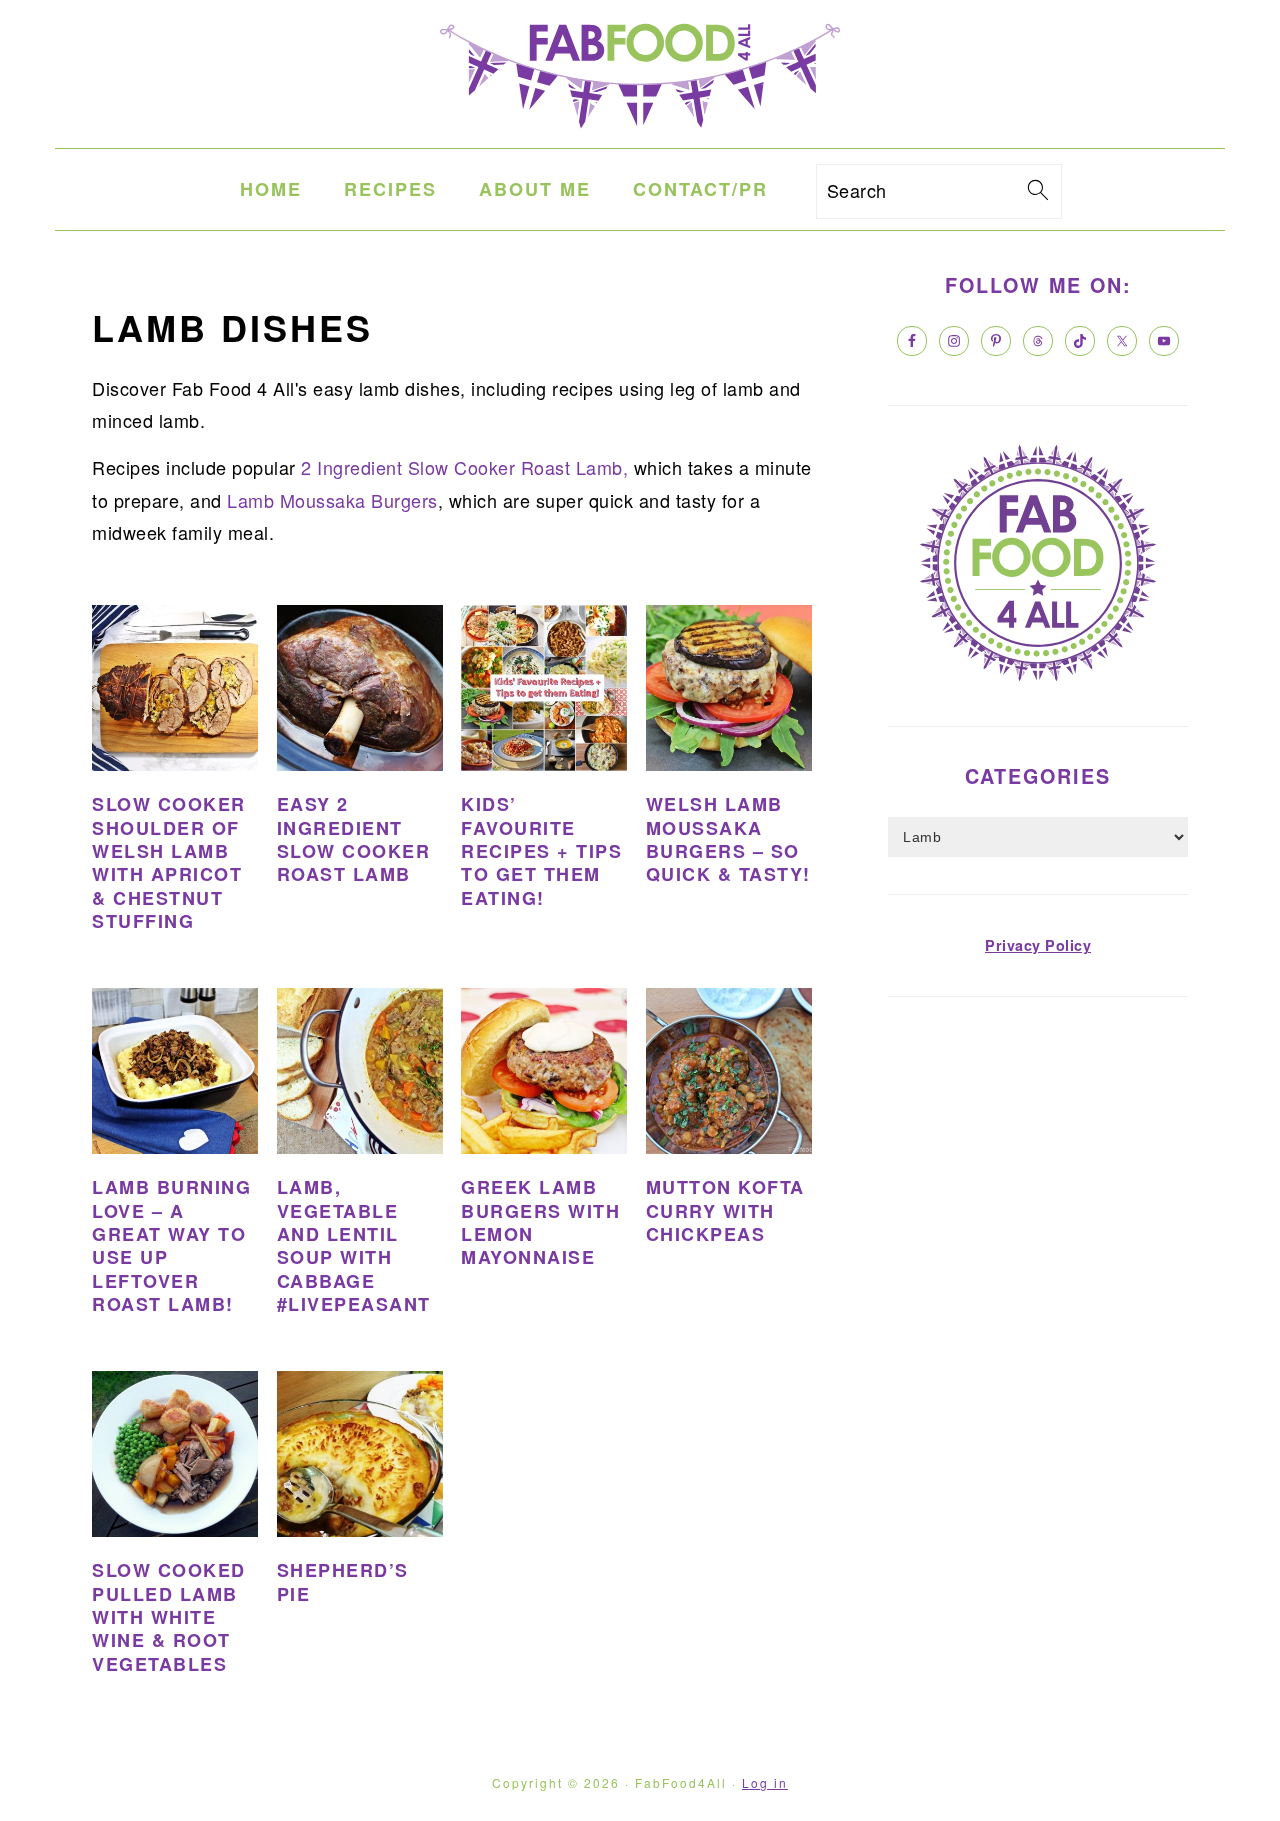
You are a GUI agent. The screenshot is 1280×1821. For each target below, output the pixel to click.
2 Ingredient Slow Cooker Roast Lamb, (464, 467)
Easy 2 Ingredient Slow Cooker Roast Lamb (354, 839)
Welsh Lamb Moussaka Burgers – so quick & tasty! (728, 839)
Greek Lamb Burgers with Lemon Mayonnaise (540, 1222)
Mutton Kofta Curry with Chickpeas (725, 1210)
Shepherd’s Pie (343, 1581)
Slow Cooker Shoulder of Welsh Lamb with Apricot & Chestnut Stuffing (169, 862)
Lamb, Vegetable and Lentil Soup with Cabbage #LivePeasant (354, 1245)
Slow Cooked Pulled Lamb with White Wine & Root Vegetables (169, 1617)
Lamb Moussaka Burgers (330, 500)
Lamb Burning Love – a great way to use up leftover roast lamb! (171, 1245)
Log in (765, 1782)
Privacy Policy (1038, 945)
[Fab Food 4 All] (640, 132)
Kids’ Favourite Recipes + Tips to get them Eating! (541, 851)
